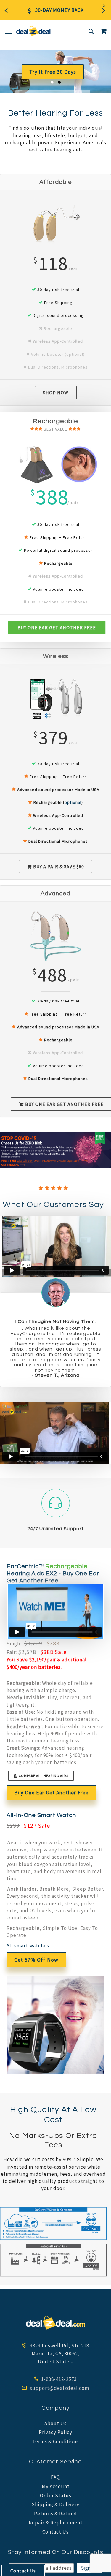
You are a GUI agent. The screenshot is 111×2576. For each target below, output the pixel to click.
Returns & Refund (55, 2514)
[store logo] (33, 31)
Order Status (56, 2496)
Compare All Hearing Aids (44, 1776)
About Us (55, 2423)
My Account (56, 2486)
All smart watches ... (30, 1946)
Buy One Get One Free (53, 74)
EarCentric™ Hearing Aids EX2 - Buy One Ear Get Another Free (53, 1574)
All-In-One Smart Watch (41, 1815)
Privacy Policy (55, 2432)
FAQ (55, 2477)
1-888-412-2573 (58, 2379)
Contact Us (55, 2532)
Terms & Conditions (55, 2441)
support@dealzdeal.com (59, 2388)
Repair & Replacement (56, 2523)
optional (73, 802)
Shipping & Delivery (55, 2504)
